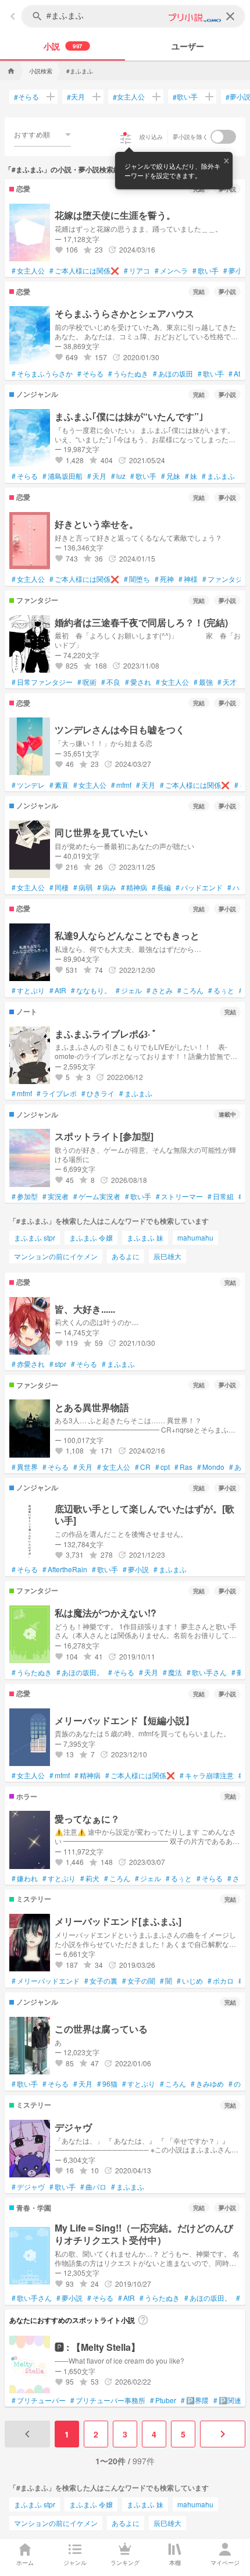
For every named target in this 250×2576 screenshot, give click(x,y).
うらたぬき (128, 374)
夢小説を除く (191, 137)
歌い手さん (207, 1672)
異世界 (25, 1467)
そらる (26, 97)
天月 (76, 97)
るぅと (221, 990)
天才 (227, 682)
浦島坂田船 (63, 476)
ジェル (129, 990)
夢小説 (236, 271)
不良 (111, 682)
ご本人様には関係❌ (84, 271)
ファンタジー (226, 579)
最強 (203, 682)
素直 (59, 785)
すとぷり (28, 990)
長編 (161, 887)
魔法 (172, 1672)
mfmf (121, 785)
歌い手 (185, 97)
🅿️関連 (227, 2400)
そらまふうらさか (42, 374)
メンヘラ (171, 271)
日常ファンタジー (42, 682)
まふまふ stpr (35, 1237)
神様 (188, 579)
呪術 (87, 682)
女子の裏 (101, 1981)
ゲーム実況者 (97, 1196)
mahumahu (195, 1237)
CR (143, 1467)
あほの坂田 (173, 374)
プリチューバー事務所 (108, 2400)
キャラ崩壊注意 (207, 1775)
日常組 (221, 1196)
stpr (58, 1364)
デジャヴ (28, 2187)
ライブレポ (57, 1093)
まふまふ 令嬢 (91, 1237)
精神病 (134, 887)
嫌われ (25, 1878)
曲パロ (93, 2187)
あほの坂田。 (80, 1672)
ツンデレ (28, 785)
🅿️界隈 (195, 2400)
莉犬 (90, 1878)
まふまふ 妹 (145, 1237)
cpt (162, 1467)
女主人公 (129, 97)
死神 (164, 579)
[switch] (223, 137)
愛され (138, 682)
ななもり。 (91, 990)
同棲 (59, 887)
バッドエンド (199, 887)
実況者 (56, 1196)
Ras (183, 1467)
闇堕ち (137, 579)
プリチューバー (39, 2400)
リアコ (137, 271)
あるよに (126, 1256)
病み (107, 887)
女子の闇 (139, 1981)
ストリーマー (179, 1196)
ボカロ (221, 1981)
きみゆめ (207, 2084)
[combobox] (42, 134)
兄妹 (171, 476)
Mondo (211, 1467)
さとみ (160, 990)
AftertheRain (65, 1569)
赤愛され (28, 1364)
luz (118, 476)
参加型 (25, 1196)
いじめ (190, 1981)
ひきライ (98, 1093)
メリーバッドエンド (46, 1981)
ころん (190, 990)
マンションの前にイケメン (56, 1256)
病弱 (83, 887)
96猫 (107, 2084)
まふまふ (218, 476)
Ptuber (163, 2400)
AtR (237, 374)
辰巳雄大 (167, 1256)
